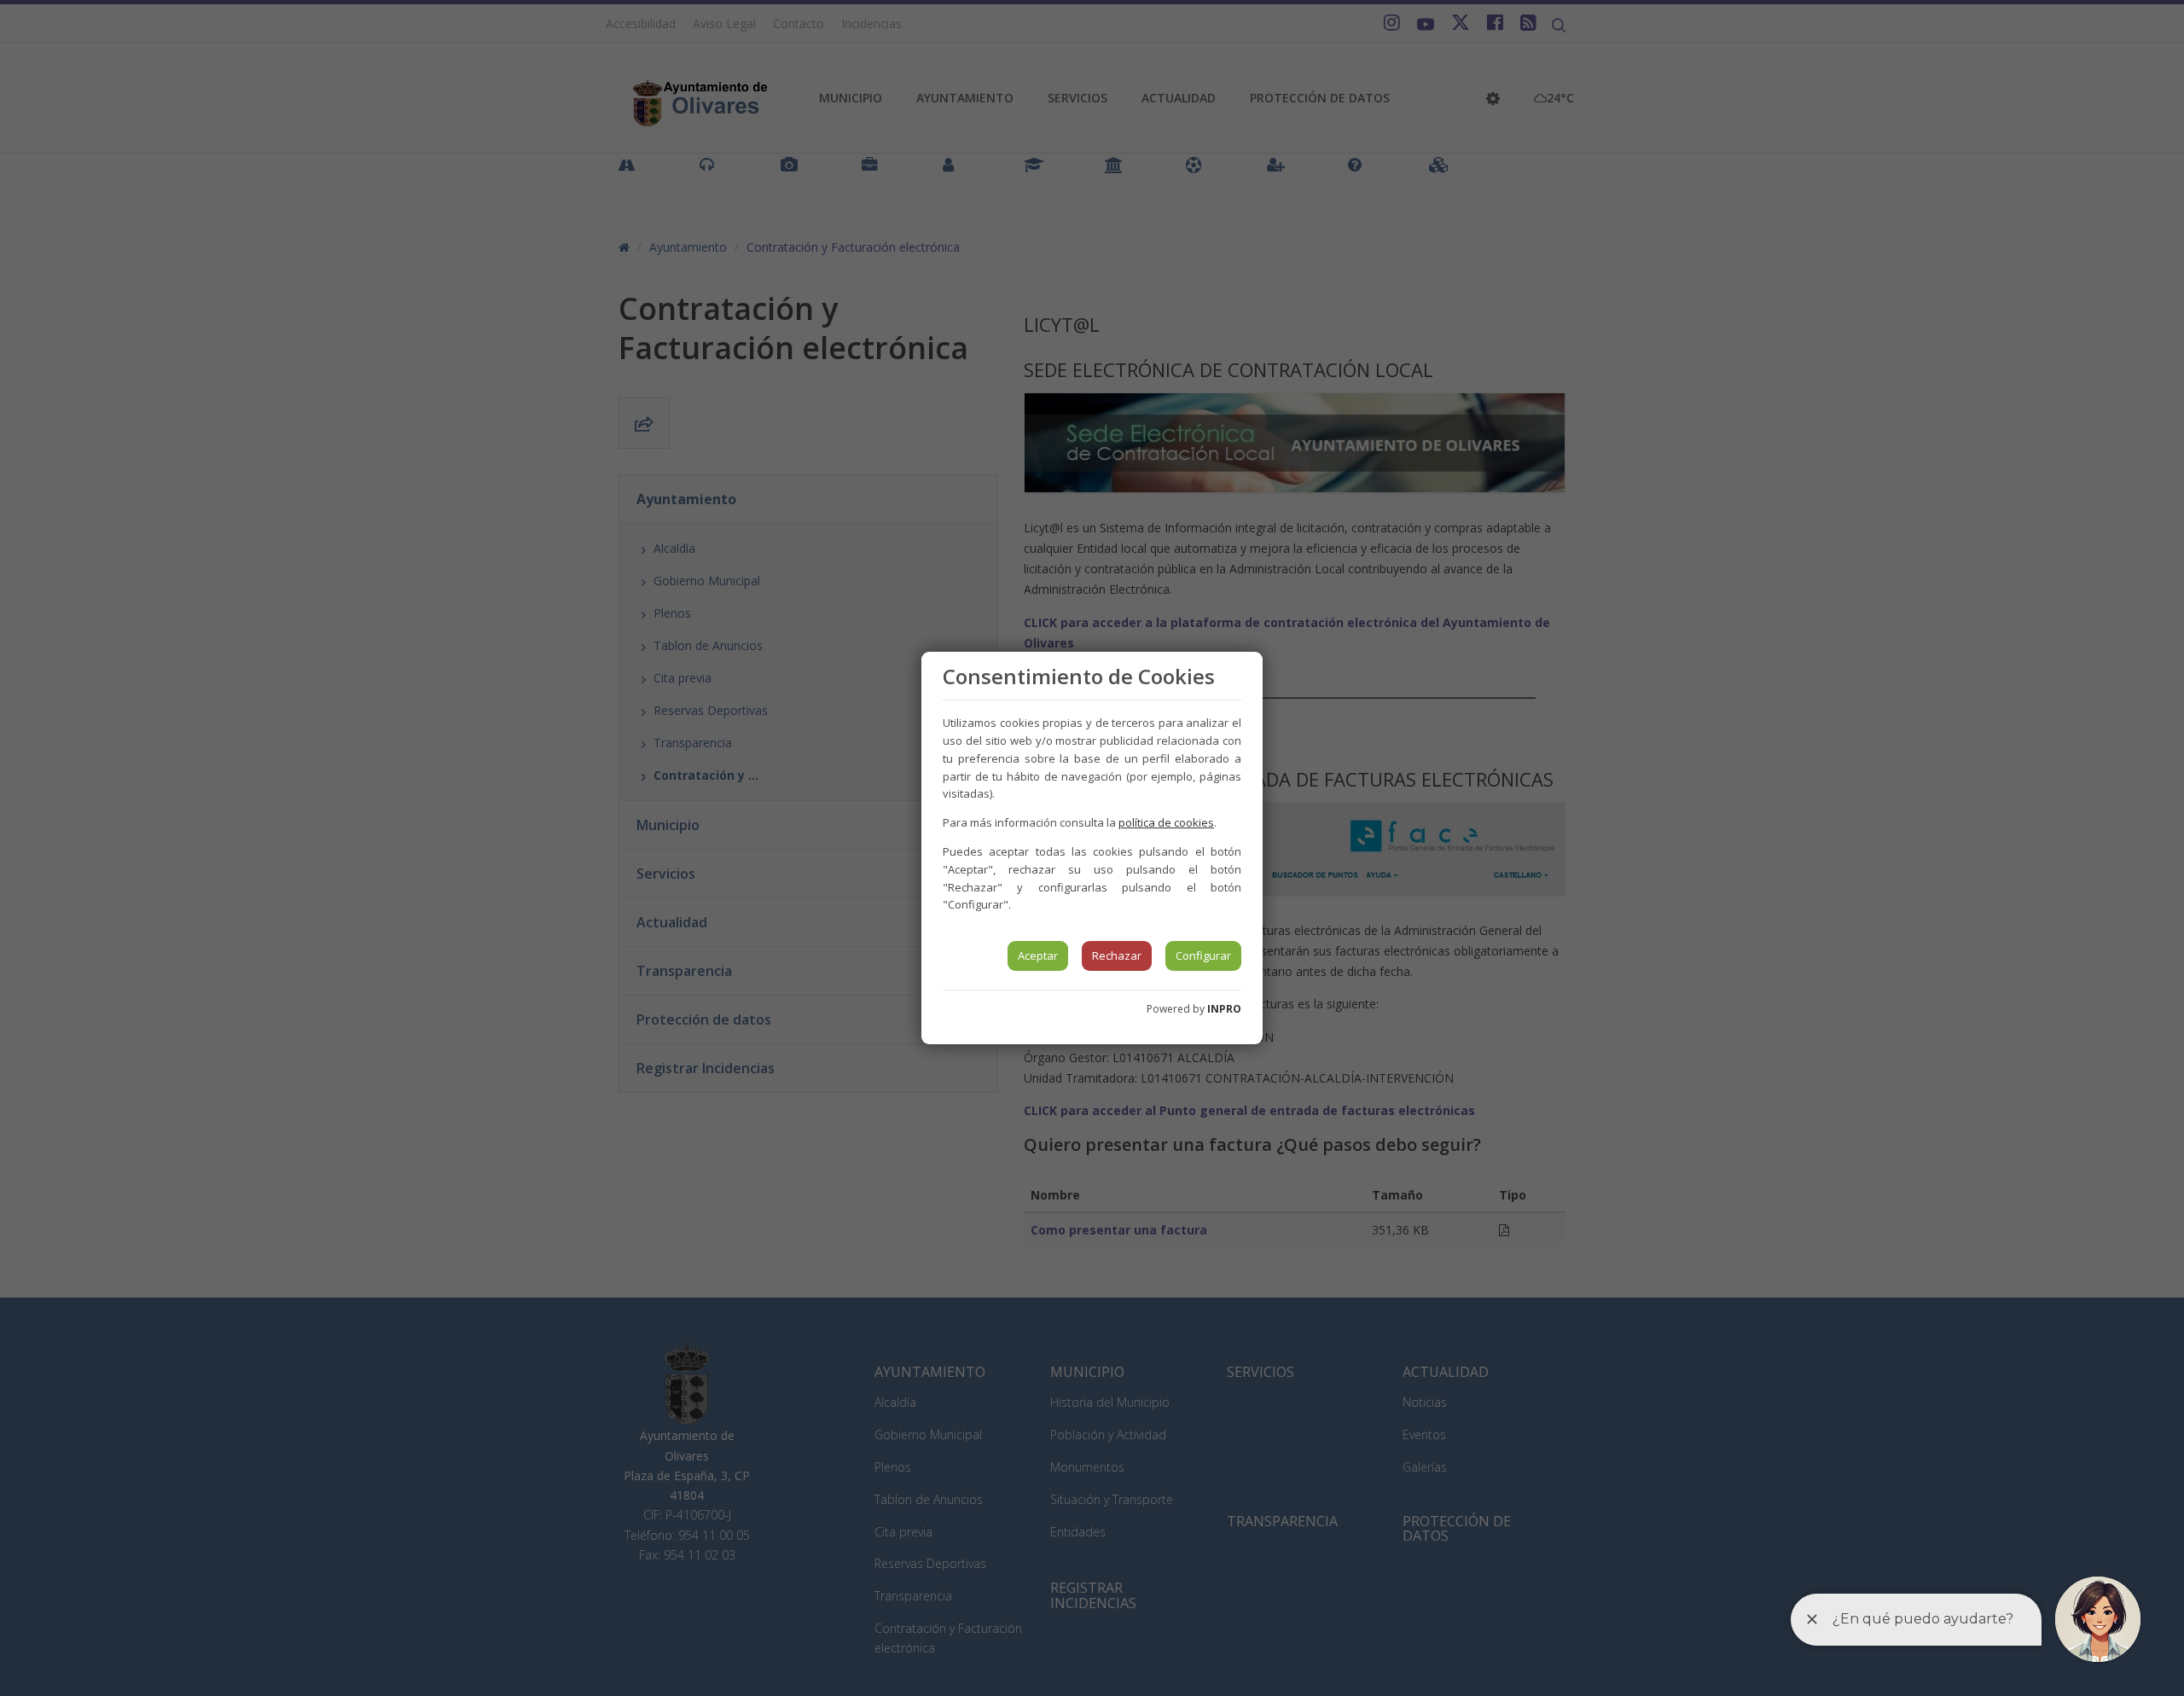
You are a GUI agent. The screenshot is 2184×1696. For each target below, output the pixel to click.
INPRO (1224, 1009)
